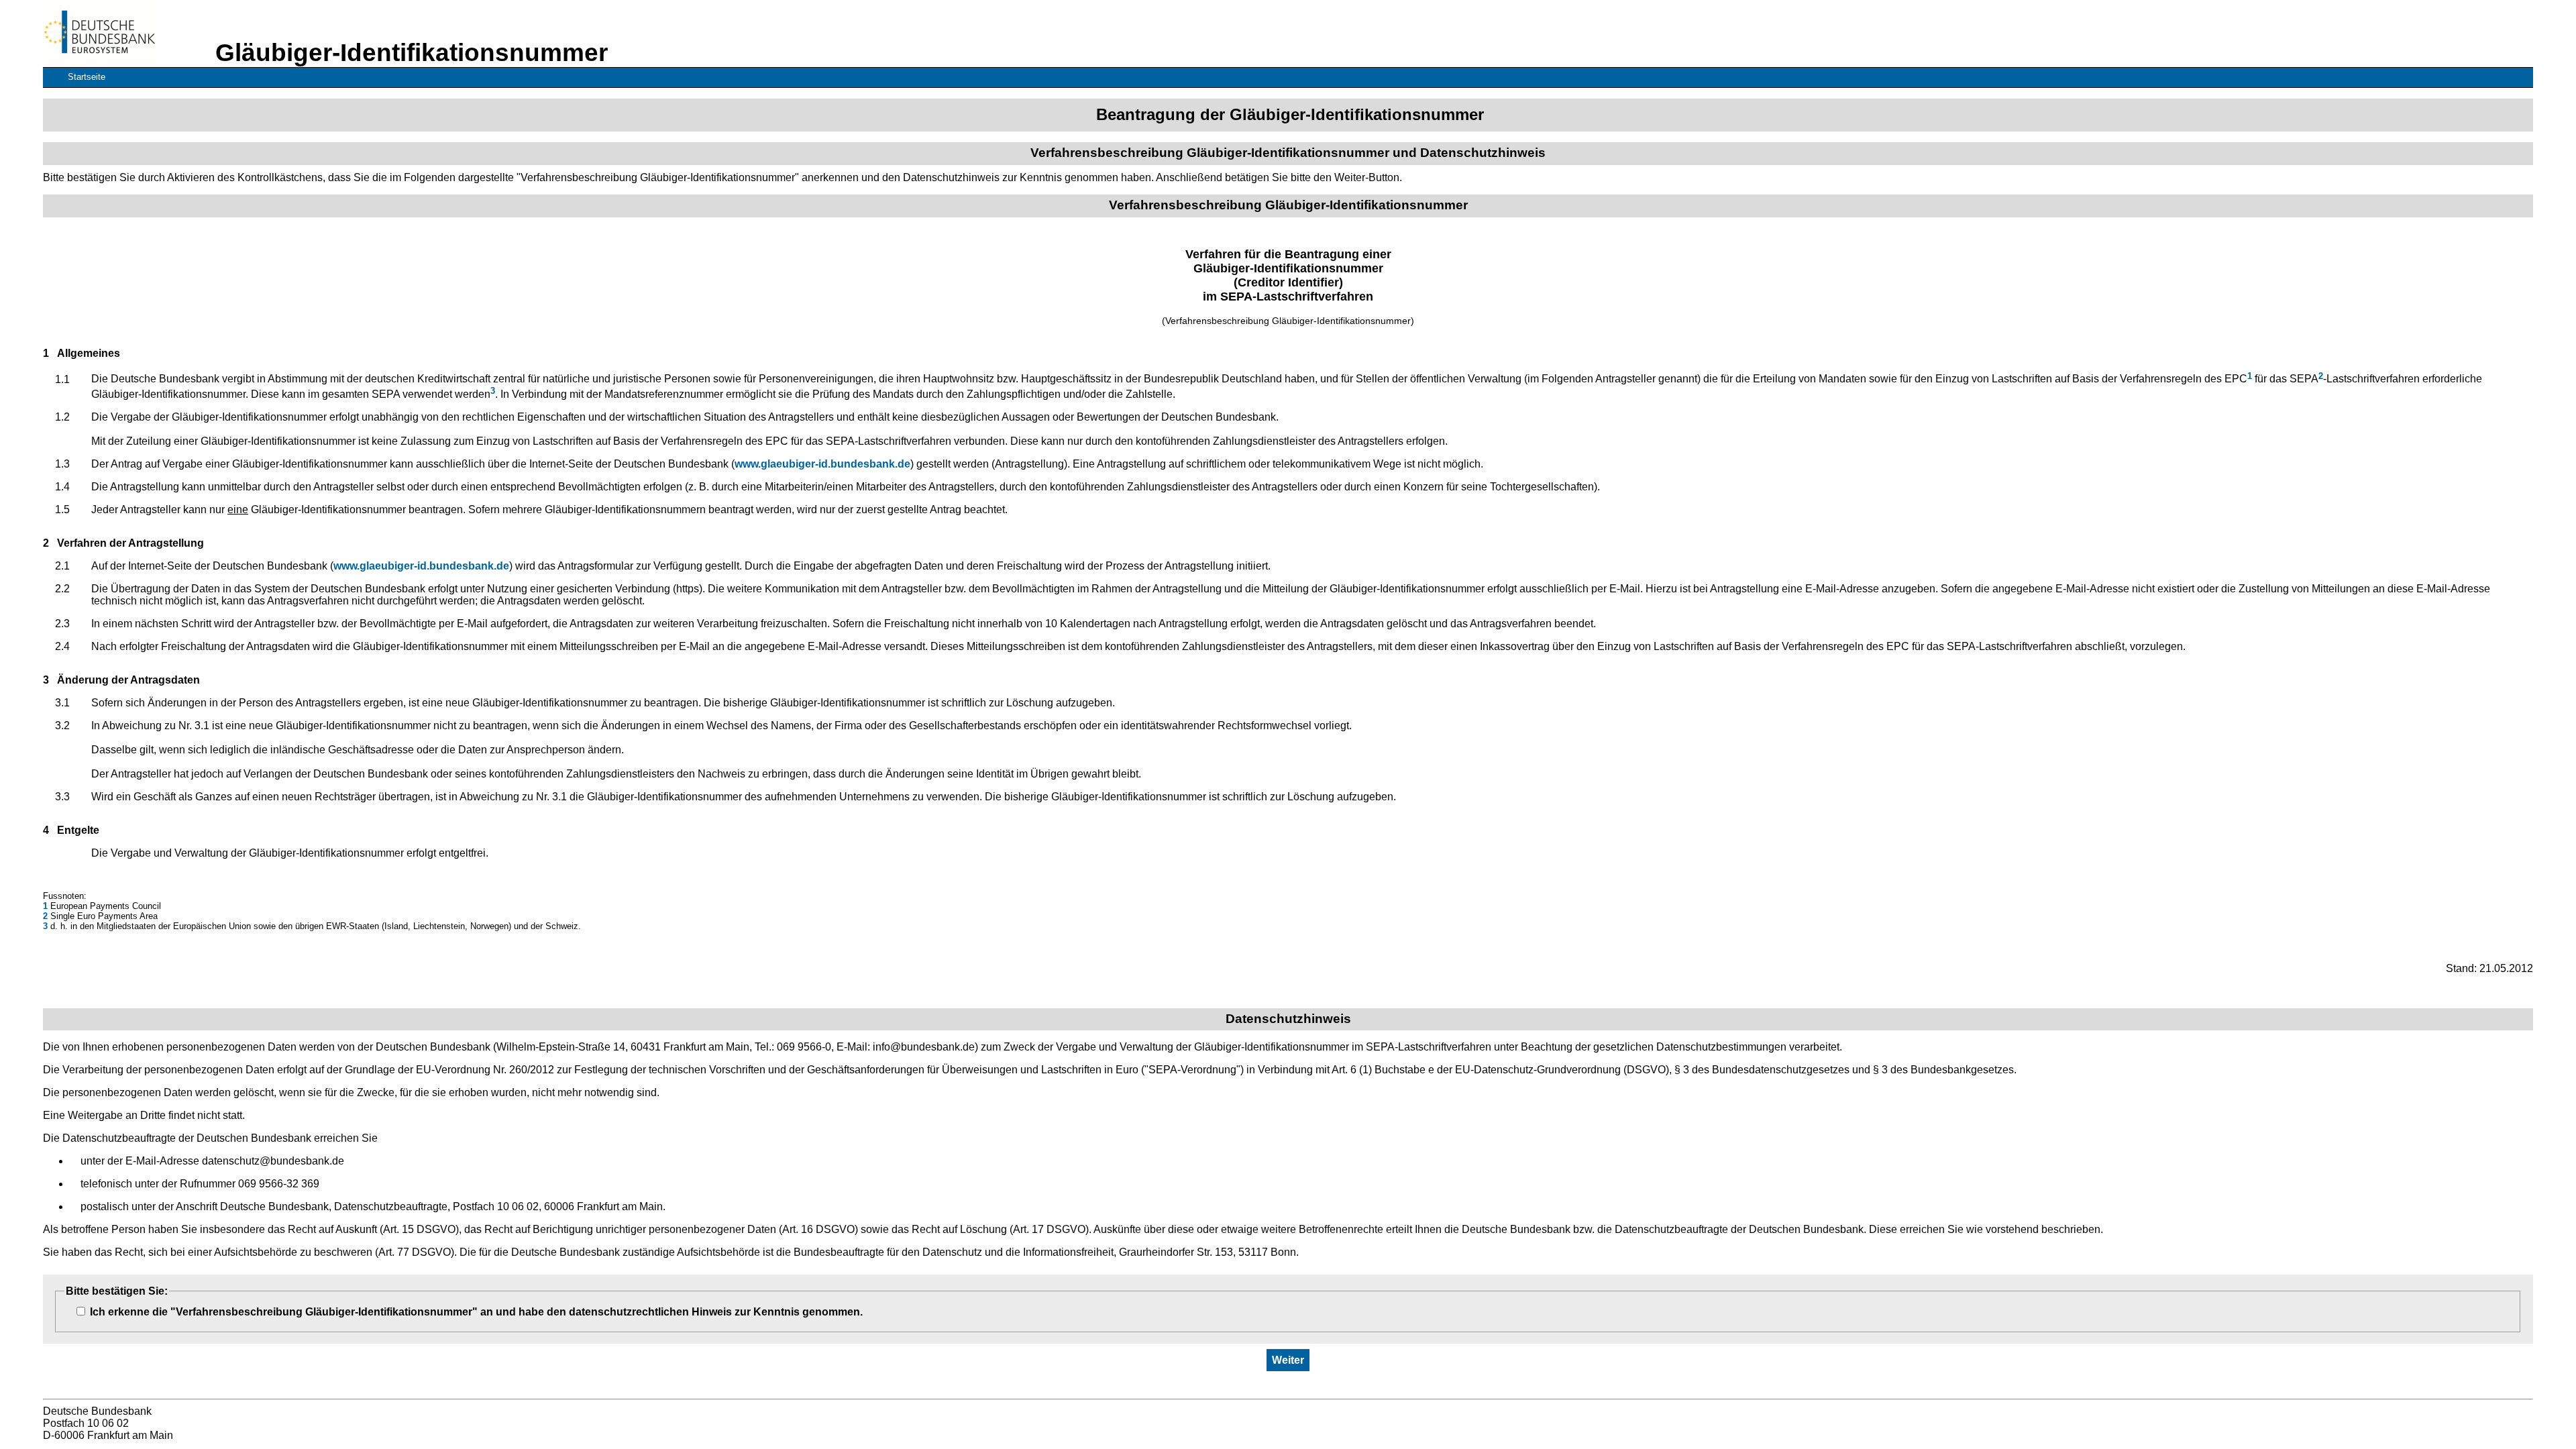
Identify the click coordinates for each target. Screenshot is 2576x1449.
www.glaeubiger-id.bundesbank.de (822, 464)
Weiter (1288, 1360)
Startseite (87, 77)
